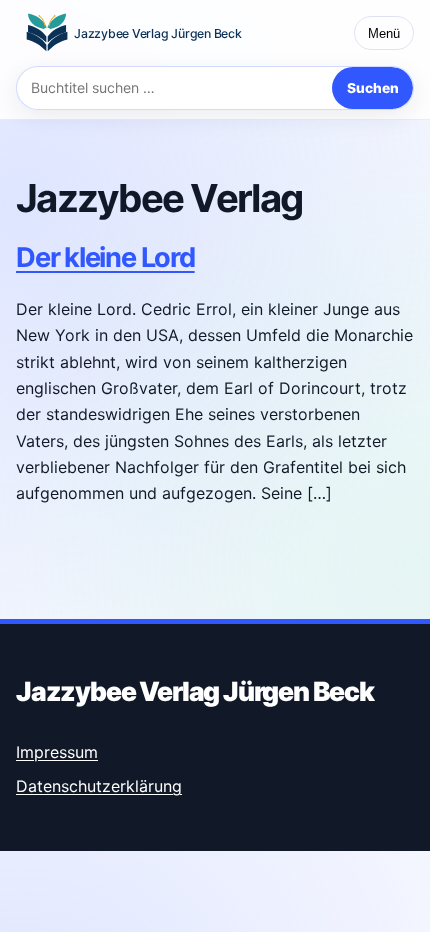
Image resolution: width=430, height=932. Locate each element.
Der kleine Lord (105, 257)
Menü (384, 33)
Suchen (373, 88)
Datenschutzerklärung (99, 786)
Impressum (57, 752)
